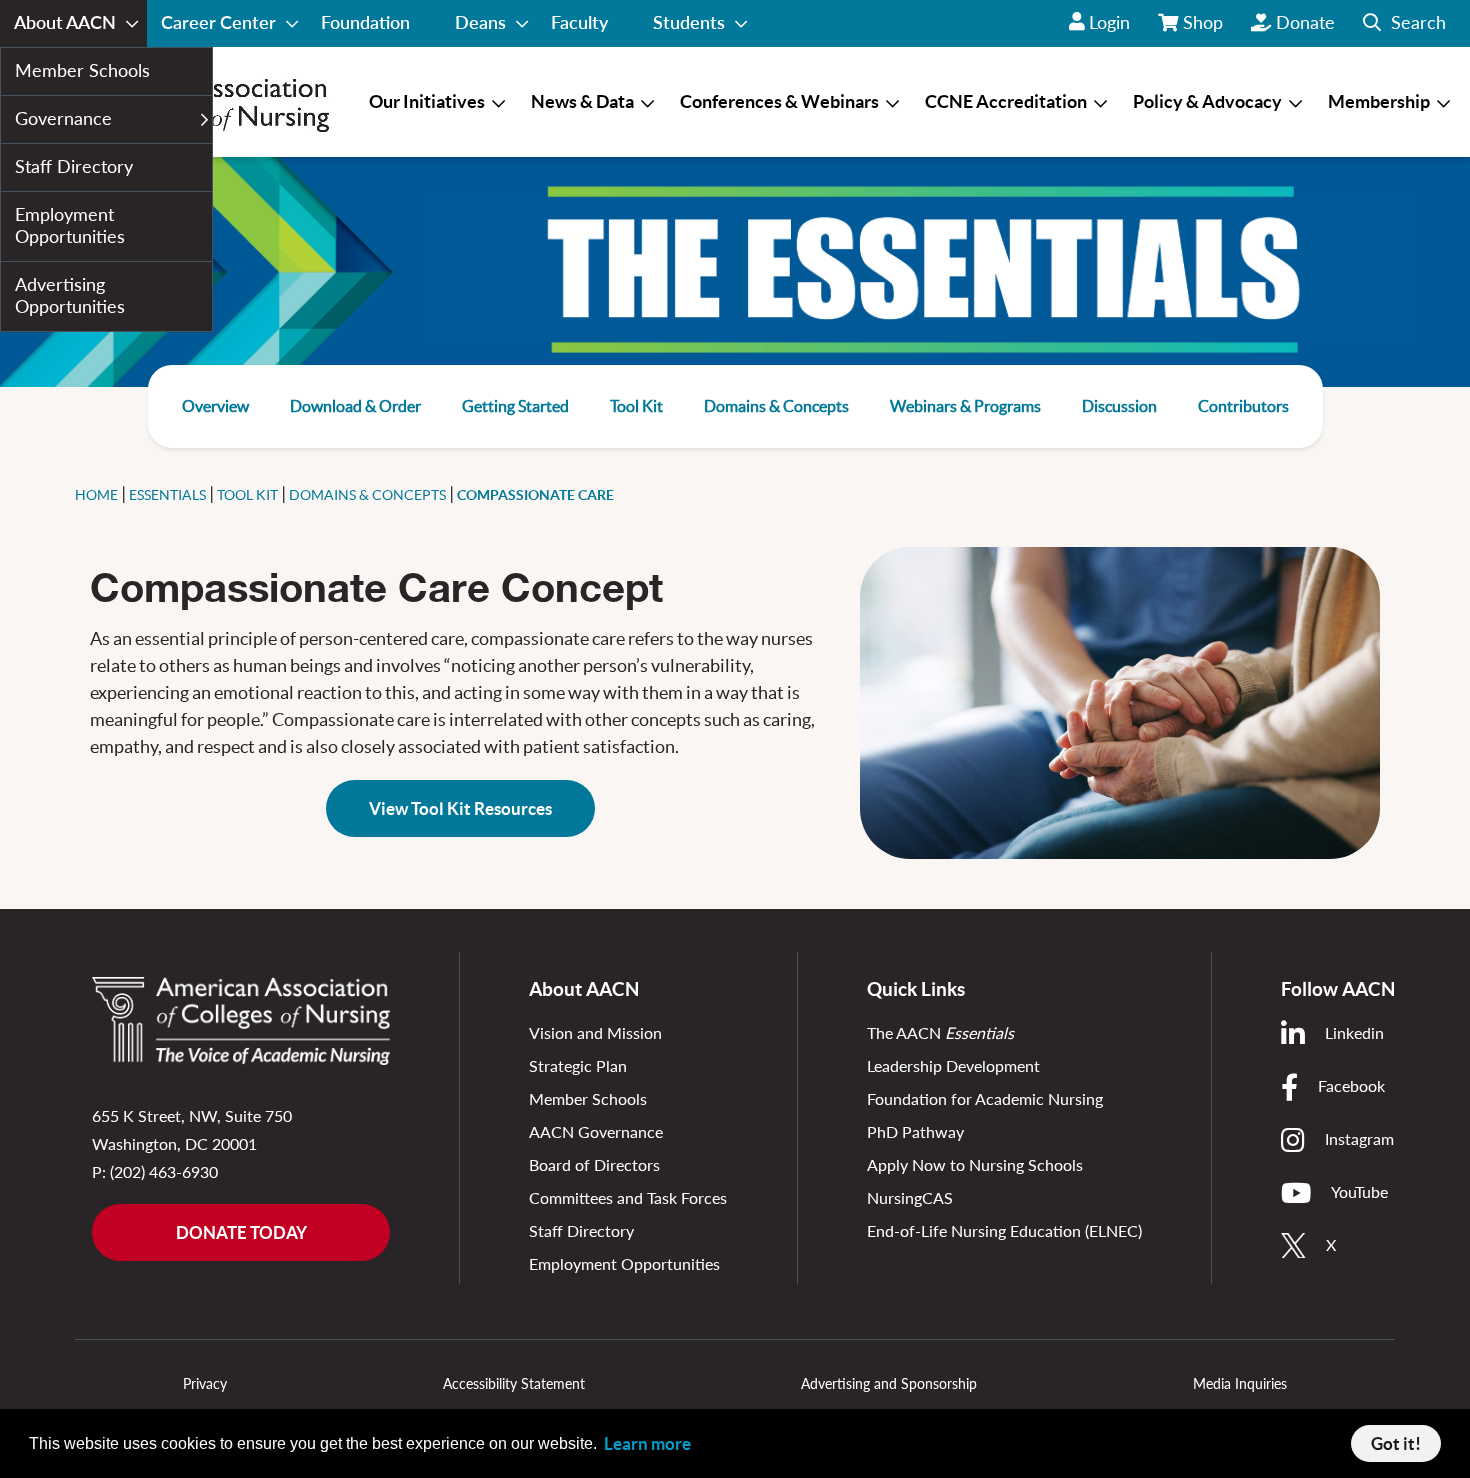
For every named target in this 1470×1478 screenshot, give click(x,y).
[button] (1404, 23)
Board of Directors (594, 1164)
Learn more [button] (647, 1443)
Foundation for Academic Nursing (985, 1098)
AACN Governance (596, 1131)
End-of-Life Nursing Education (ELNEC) (1004, 1230)
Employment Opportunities (624, 1263)
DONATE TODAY (241, 1232)
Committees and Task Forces (628, 1197)
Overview (215, 406)
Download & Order (355, 406)
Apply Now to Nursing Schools (975, 1164)
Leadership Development (953, 1065)
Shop (1204, 29)
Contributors (1243, 406)
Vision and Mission (595, 1032)
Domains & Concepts (776, 406)
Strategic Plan (578, 1065)
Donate (1305, 22)
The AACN (940, 1032)
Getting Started (515, 406)
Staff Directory (581, 1230)
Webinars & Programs (965, 406)
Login (1109, 22)
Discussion (1119, 406)
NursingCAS (910, 1197)
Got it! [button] (1396, 1443)
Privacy (205, 1383)
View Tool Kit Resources (460, 808)
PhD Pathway (915, 1131)
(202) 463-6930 (164, 1171)
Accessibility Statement (514, 1383)
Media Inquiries (1240, 1383)
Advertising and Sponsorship (889, 1383)
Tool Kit (636, 406)
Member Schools (588, 1098)
